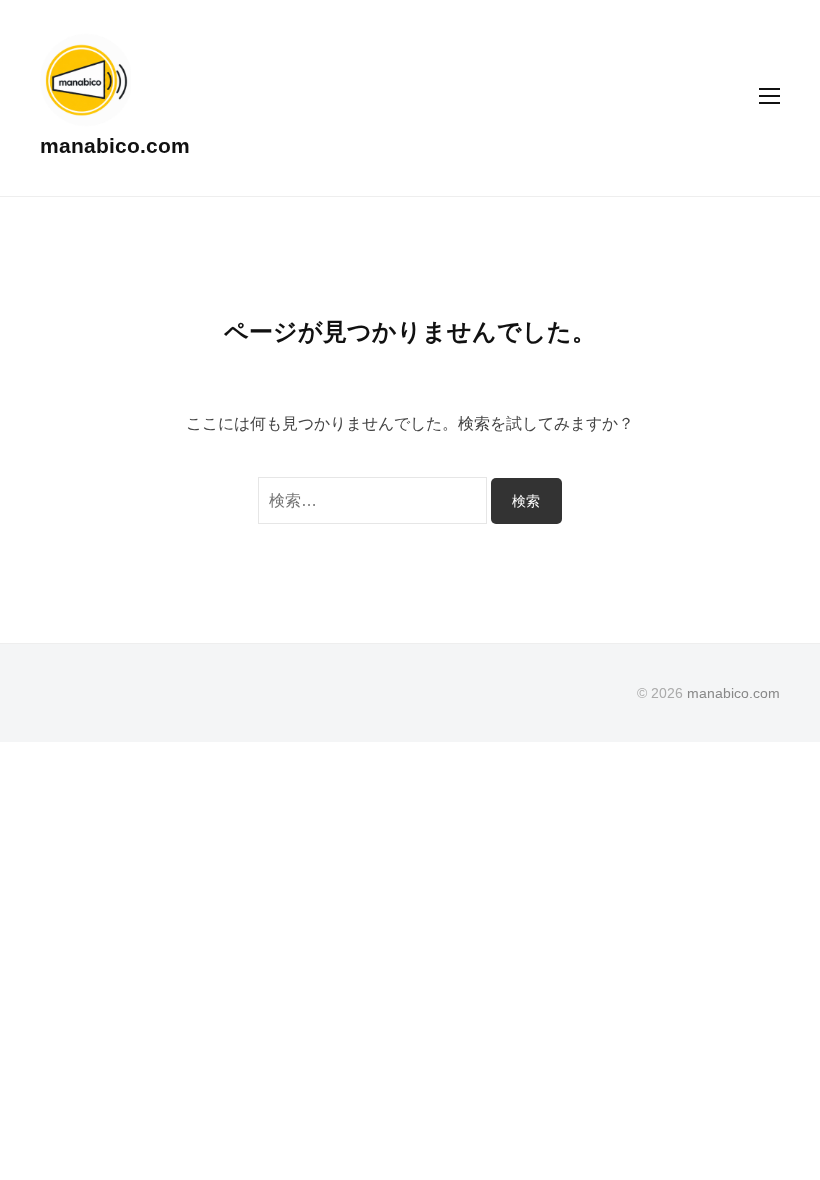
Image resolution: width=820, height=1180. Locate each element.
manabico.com (115, 145)
